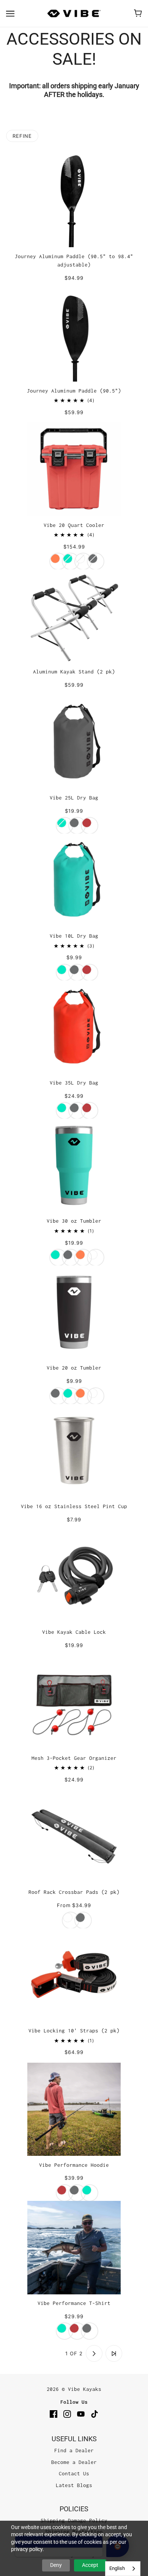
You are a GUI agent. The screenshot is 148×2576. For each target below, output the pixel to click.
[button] (34, 2353)
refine (22, 136)
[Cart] (138, 13)
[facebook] (54, 2414)
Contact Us (74, 2473)
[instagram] (67, 2414)
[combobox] (123, 2569)
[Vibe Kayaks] (74, 13)
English (117, 2568)
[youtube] (81, 2414)
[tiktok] (94, 2414)
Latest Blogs (74, 2485)
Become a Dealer (74, 2462)
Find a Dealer (74, 2450)
